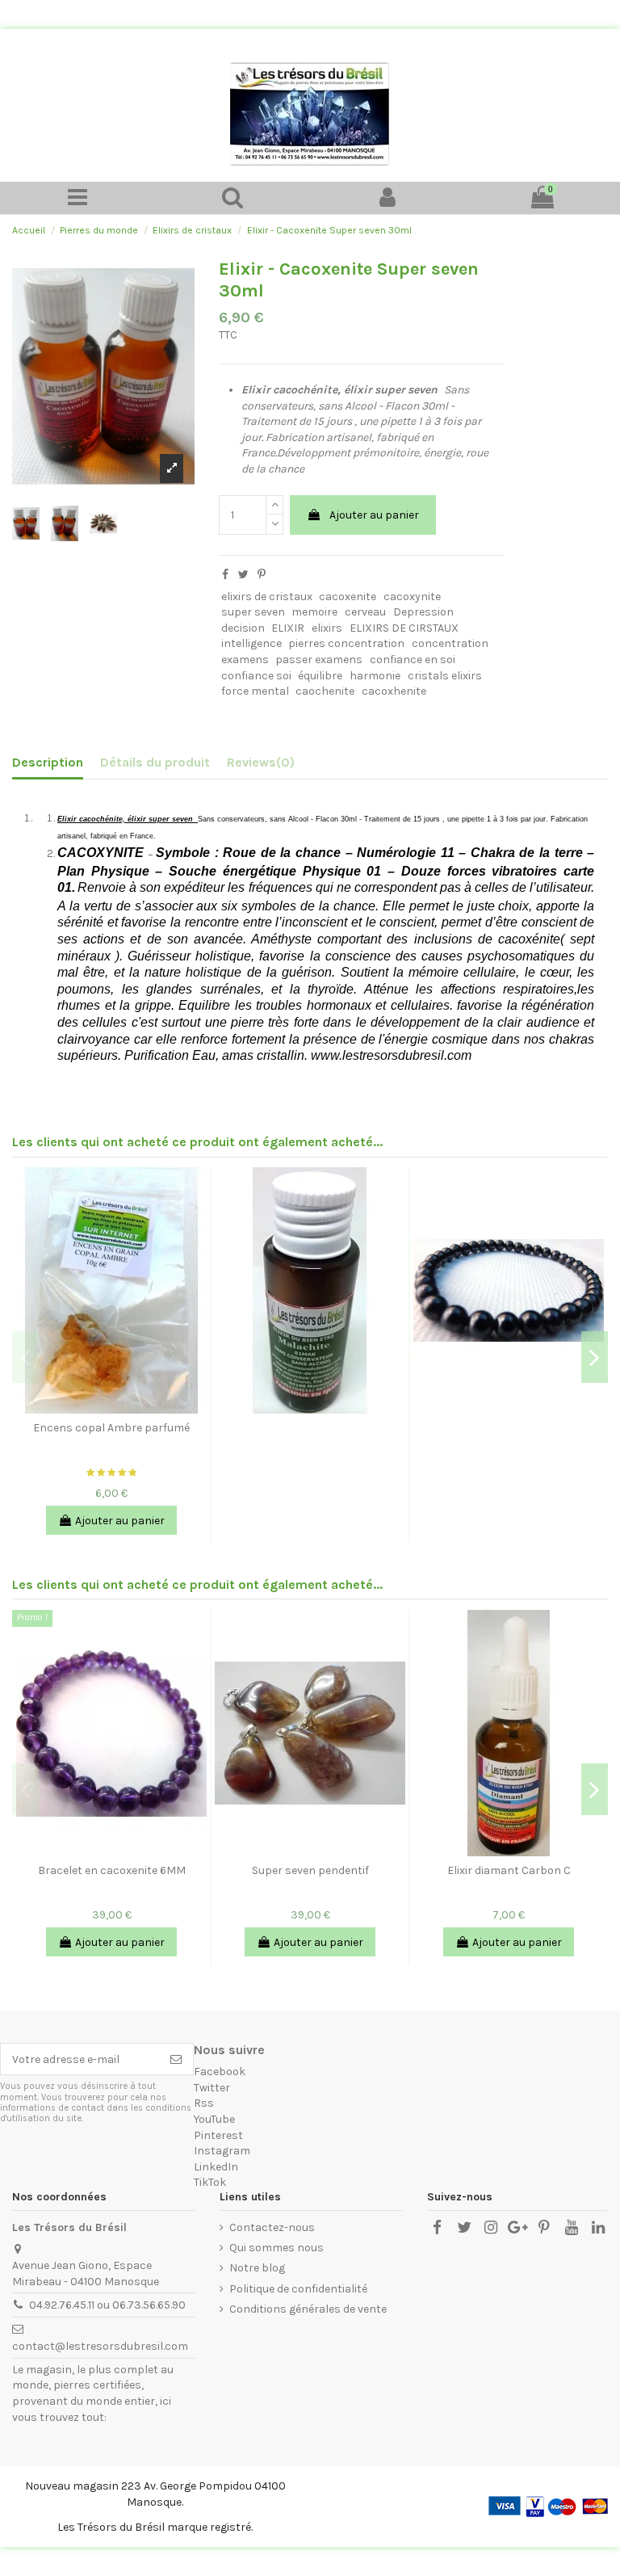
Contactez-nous (272, 2227)
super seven (253, 612)
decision (243, 628)
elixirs (327, 628)
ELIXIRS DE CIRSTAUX (404, 628)
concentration (450, 643)
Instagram (222, 2151)
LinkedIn (216, 2167)
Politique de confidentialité (298, 2289)
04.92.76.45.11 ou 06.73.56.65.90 (107, 2305)
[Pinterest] (262, 575)
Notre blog (257, 2268)
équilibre (320, 676)
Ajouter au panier (374, 515)
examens (245, 660)
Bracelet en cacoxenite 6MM (112, 1870)
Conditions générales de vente (308, 2309)
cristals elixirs (445, 676)
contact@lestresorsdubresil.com (100, 2346)
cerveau (365, 612)
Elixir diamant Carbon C (509, 1870)
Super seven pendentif (310, 1870)
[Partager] (225, 575)
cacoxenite (348, 597)
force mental (255, 691)
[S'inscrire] (176, 2059)
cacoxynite (412, 597)
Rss (204, 2103)
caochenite (325, 691)
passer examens (319, 660)
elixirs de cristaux (267, 597)
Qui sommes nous (276, 2248)
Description (48, 762)
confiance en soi (413, 660)
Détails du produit (155, 762)
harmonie (375, 676)
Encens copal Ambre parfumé (111, 1428)
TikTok (210, 2182)
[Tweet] (243, 575)
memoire (314, 612)
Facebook (220, 2072)
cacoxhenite (394, 691)
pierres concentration (346, 643)
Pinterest (218, 2135)
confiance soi (256, 676)
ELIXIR (288, 628)
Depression (423, 612)
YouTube (214, 2119)
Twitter (212, 2088)
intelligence (251, 643)
